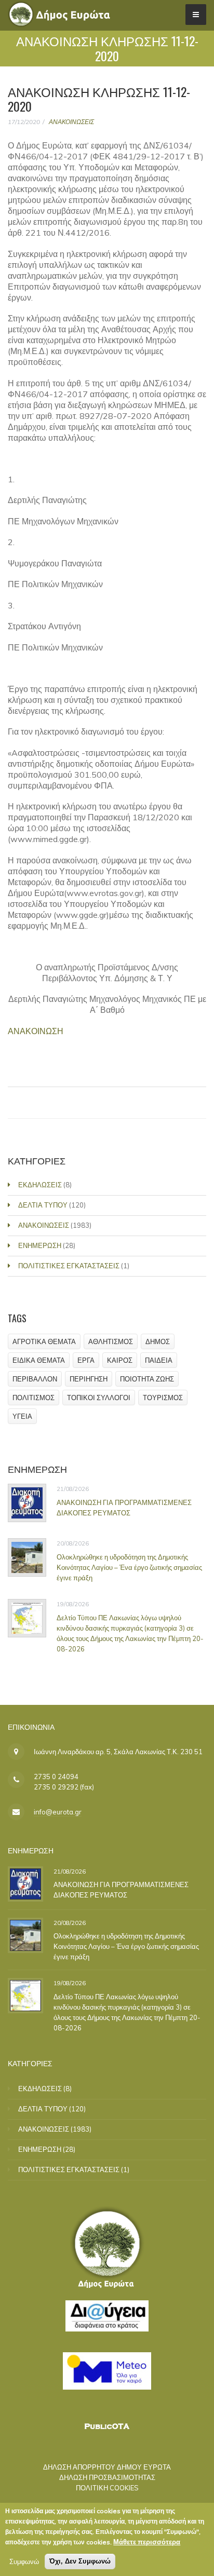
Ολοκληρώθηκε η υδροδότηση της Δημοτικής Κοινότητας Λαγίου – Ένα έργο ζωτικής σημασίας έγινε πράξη (129, 1567)
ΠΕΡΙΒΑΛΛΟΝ (35, 1379)
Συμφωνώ (24, 2561)
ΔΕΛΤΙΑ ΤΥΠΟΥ (43, 1205)
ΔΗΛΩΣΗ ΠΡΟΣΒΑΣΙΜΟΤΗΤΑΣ (107, 2477)
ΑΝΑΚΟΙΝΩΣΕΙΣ (71, 122)
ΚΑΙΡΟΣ (120, 1360)
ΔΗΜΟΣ (158, 1341)
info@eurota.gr (58, 1812)
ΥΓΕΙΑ (22, 1416)
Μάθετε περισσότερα (147, 2542)
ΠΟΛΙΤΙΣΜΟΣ (34, 1398)
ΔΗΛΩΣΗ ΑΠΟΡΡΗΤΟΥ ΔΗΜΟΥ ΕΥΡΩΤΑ (107, 2467)
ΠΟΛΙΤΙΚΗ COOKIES (107, 2488)
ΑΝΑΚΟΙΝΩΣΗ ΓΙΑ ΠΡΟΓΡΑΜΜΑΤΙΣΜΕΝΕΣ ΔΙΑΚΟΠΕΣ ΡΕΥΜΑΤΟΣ (124, 1508)
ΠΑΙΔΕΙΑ (159, 1360)
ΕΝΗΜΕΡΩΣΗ (40, 1245)
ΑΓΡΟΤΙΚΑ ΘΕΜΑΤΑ (44, 1341)
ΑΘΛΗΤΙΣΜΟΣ (111, 1341)
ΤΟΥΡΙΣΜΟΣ (163, 1398)
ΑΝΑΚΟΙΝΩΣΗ (36, 1031)
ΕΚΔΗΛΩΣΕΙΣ (40, 1185)
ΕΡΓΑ (86, 1360)
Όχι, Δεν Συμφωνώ (80, 2561)
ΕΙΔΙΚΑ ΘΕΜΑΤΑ (39, 1360)
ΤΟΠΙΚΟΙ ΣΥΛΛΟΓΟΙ (99, 1398)
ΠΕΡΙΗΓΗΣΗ (89, 1379)
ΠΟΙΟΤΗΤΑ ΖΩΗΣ (147, 1379)
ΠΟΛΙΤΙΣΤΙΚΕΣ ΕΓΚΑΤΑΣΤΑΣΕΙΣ (69, 1266)
